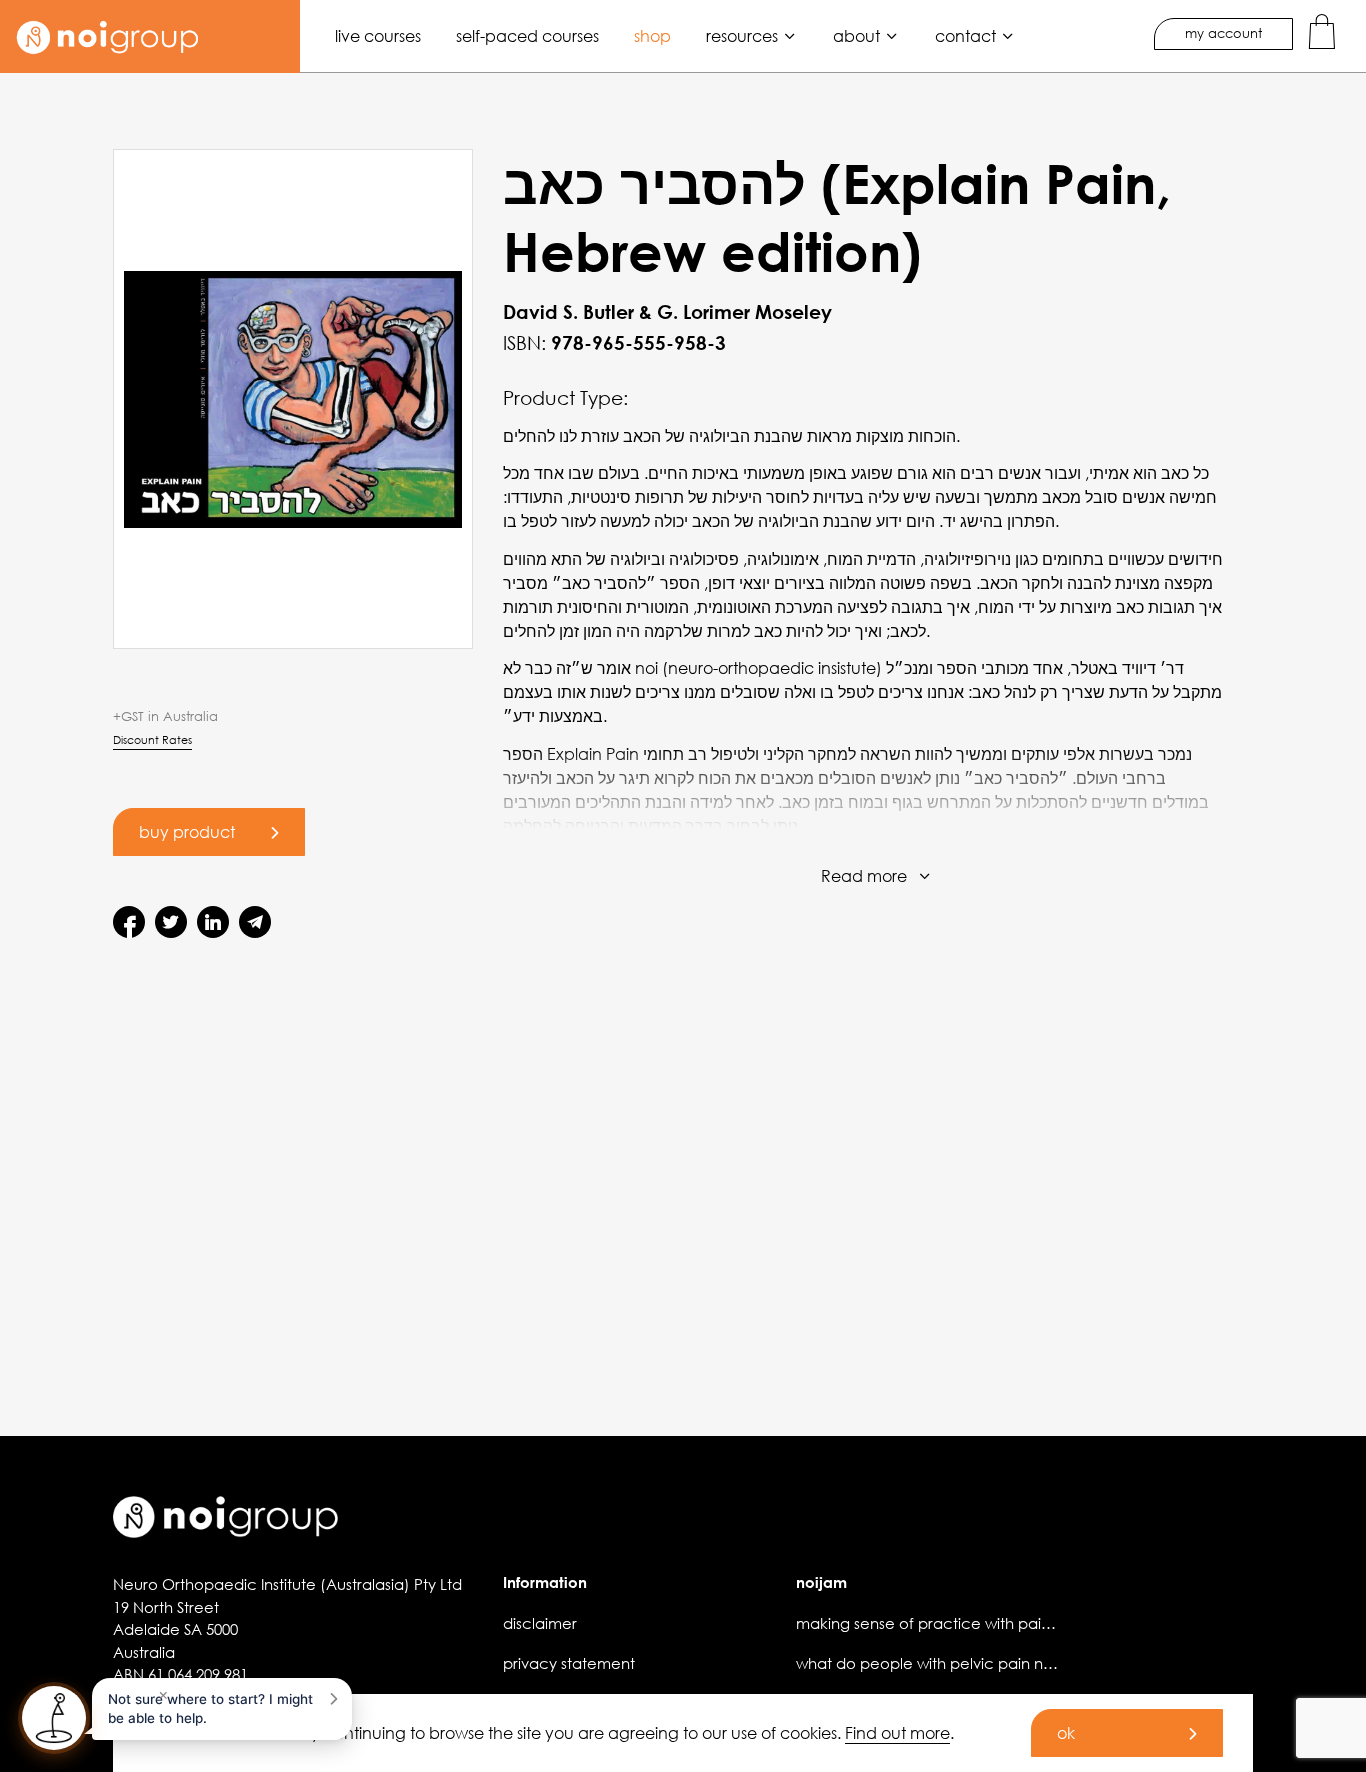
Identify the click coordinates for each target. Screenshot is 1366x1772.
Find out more (897, 1732)
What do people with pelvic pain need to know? (970, 1663)
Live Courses (378, 35)
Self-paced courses (527, 35)
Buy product (187, 831)
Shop (652, 35)
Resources (742, 35)
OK (1066, 1732)
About (856, 35)
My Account (1223, 33)
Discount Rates (152, 740)
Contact (965, 35)
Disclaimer (540, 1623)
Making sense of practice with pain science (954, 1623)
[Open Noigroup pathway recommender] (54, 1718)
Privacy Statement (569, 1663)
